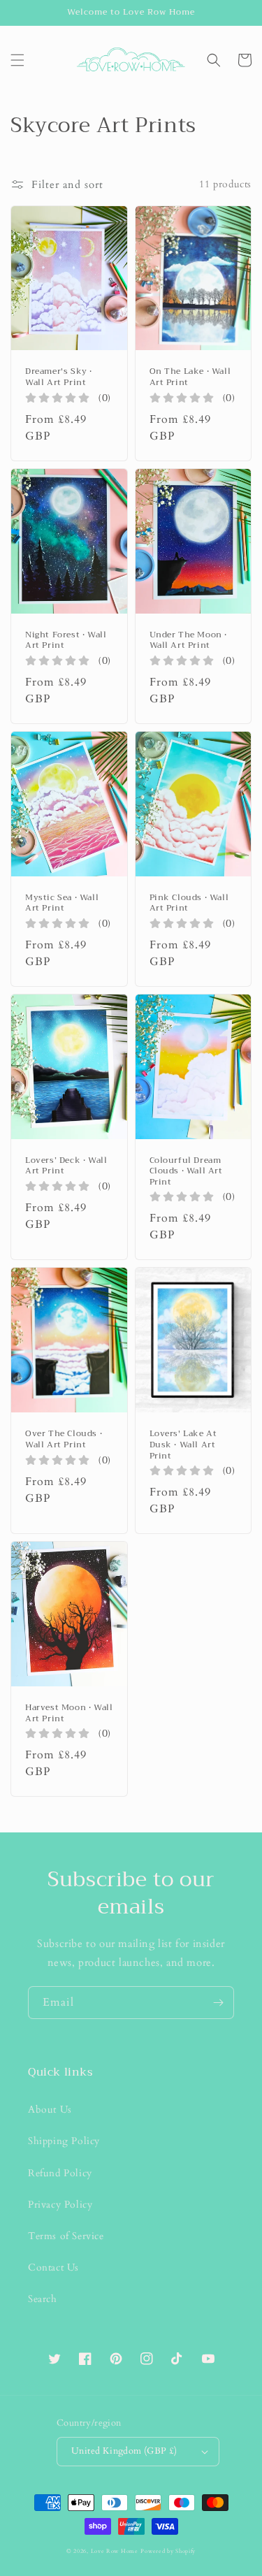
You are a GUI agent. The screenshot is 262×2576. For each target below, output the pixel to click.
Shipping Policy (64, 2141)
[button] (17, 60)
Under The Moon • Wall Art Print (192, 641)
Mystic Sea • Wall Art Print (68, 903)
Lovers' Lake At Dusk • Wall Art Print (192, 1445)
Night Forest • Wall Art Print (68, 641)
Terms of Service (66, 2236)
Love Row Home (115, 2551)
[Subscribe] (218, 2003)
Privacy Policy (60, 2205)
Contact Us (53, 2267)
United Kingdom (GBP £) (124, 2451)
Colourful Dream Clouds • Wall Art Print (192, 1172)
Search (43, 2299)
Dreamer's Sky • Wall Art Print (68, 377)
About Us (50, 2110)
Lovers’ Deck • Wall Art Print (68, 1166)
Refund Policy (60, 2173)
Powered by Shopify (168, 2551)
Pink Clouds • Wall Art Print (192, 903)
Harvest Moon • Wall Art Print (69, 1713)
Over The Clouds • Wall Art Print (68, 1439)
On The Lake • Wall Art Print (192, 377)
